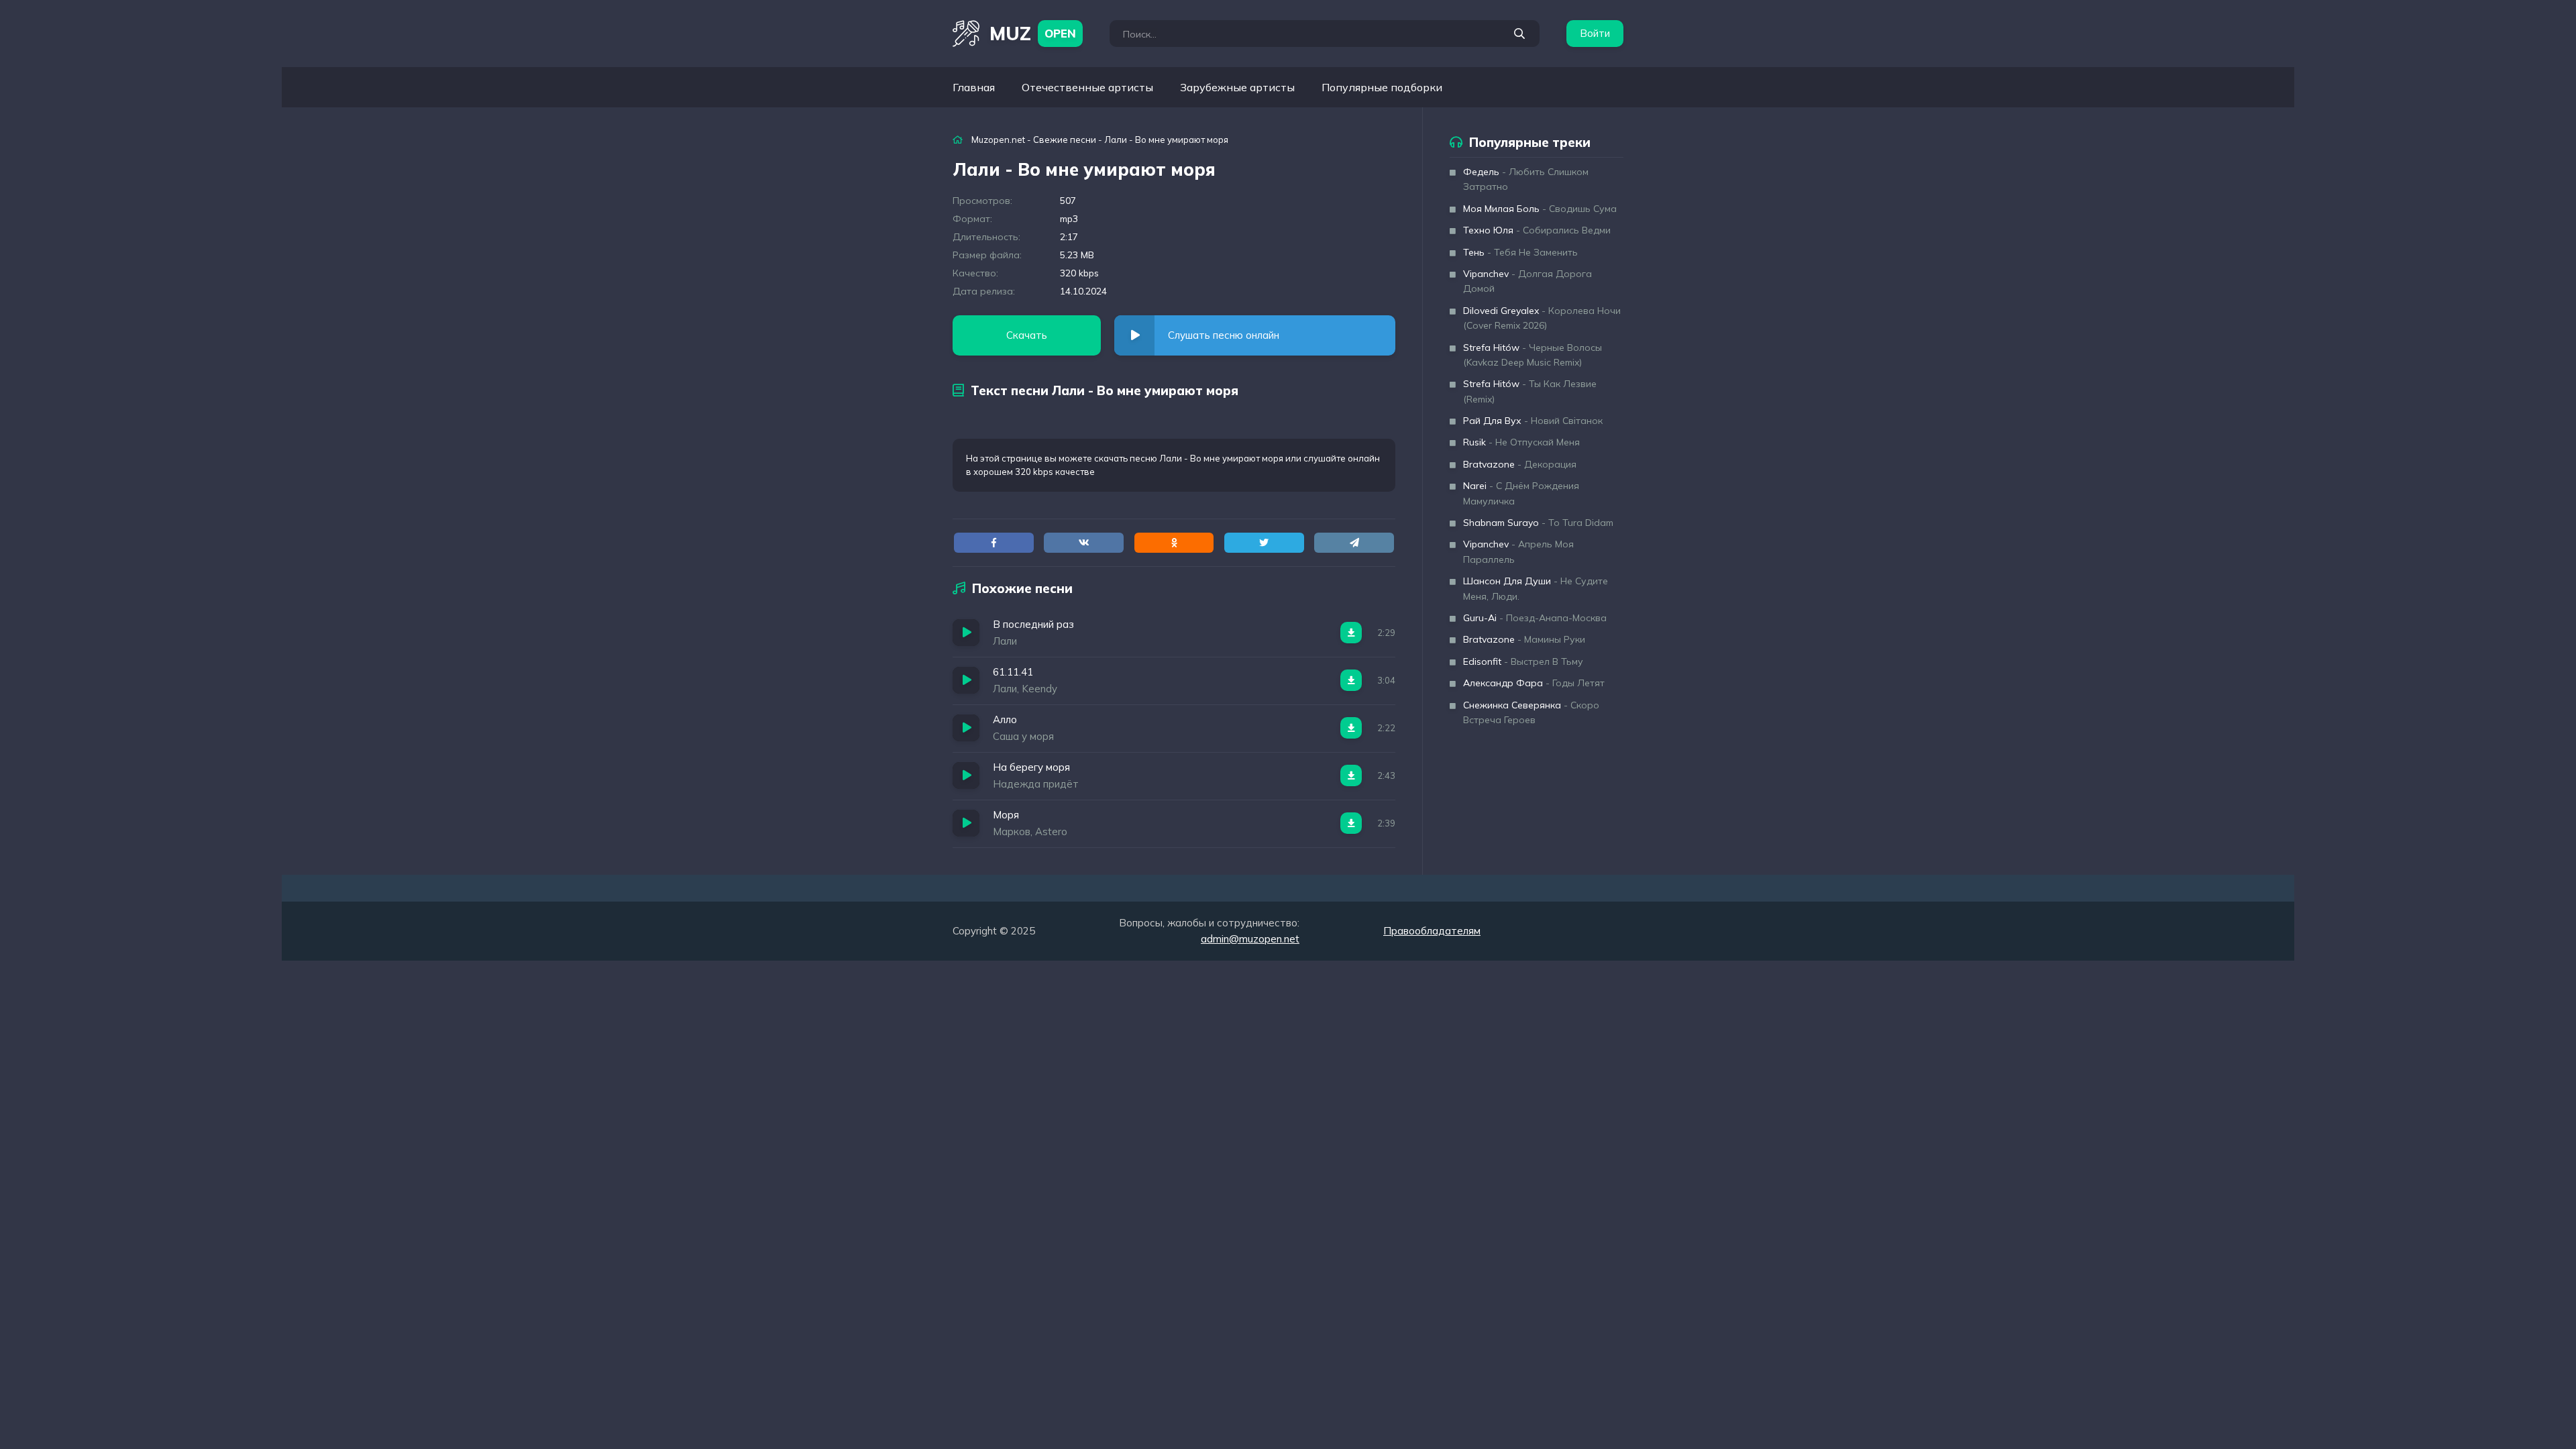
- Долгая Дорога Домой (1527, 281)
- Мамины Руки (1524, 639)
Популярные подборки (1382, 87)
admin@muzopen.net (1250, 939)
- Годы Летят (1534, 683)
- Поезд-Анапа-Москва (1535, 618)
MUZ (1033, 33)
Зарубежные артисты (1237, 87)
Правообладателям (1432, 931)
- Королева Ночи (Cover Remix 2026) (1542, 318)
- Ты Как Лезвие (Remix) (1530, 391)
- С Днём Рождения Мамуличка (1521, 493)
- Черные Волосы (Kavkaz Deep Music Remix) (1533, 355)
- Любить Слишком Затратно (1526, 179)
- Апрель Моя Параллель (1518, 551)
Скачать (1027, 335)
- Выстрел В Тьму (1523, 661)
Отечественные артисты (1087, 87)
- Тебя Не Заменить (1520, 252)
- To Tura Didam (1538, 523)
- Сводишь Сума (1540, 209)
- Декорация (1520, 464)
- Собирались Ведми (1537, 230)
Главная (974, 87)
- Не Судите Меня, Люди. (1536, 588)
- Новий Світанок (1533, 421)
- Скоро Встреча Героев (1531, 712)
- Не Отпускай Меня (1521, 442)
